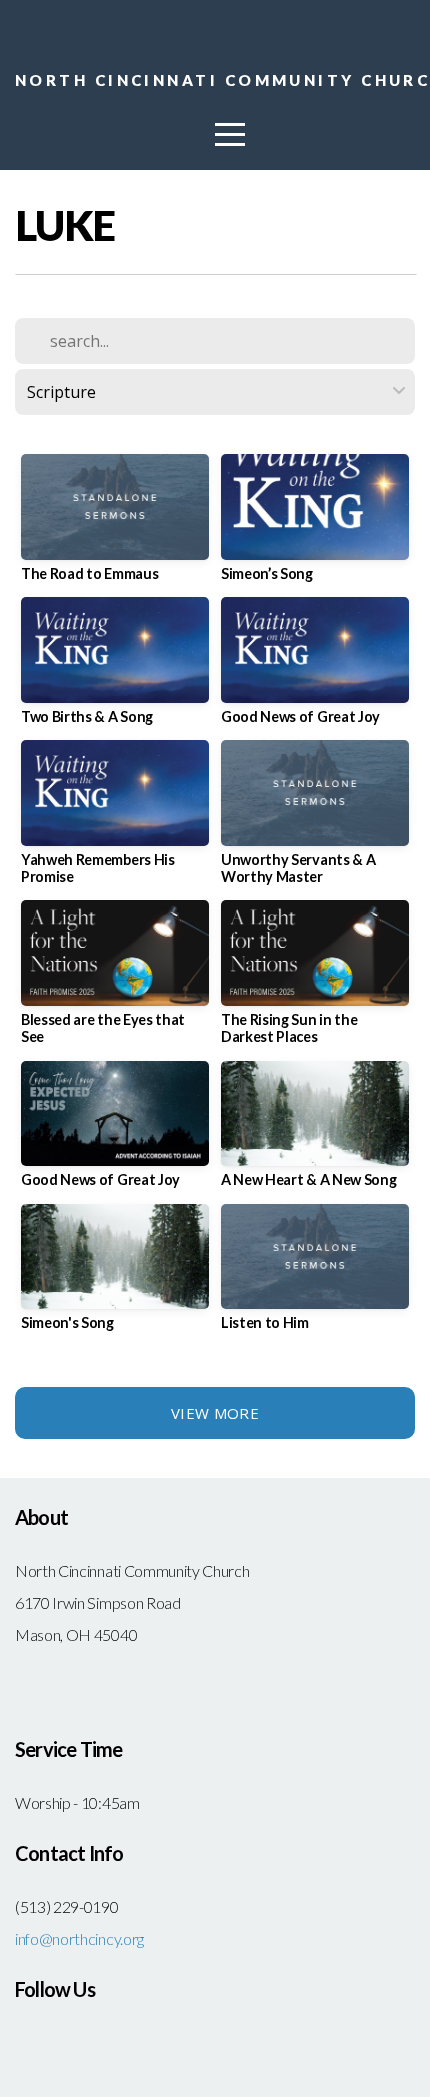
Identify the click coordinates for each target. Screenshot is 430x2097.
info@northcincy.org (79, 1938)
